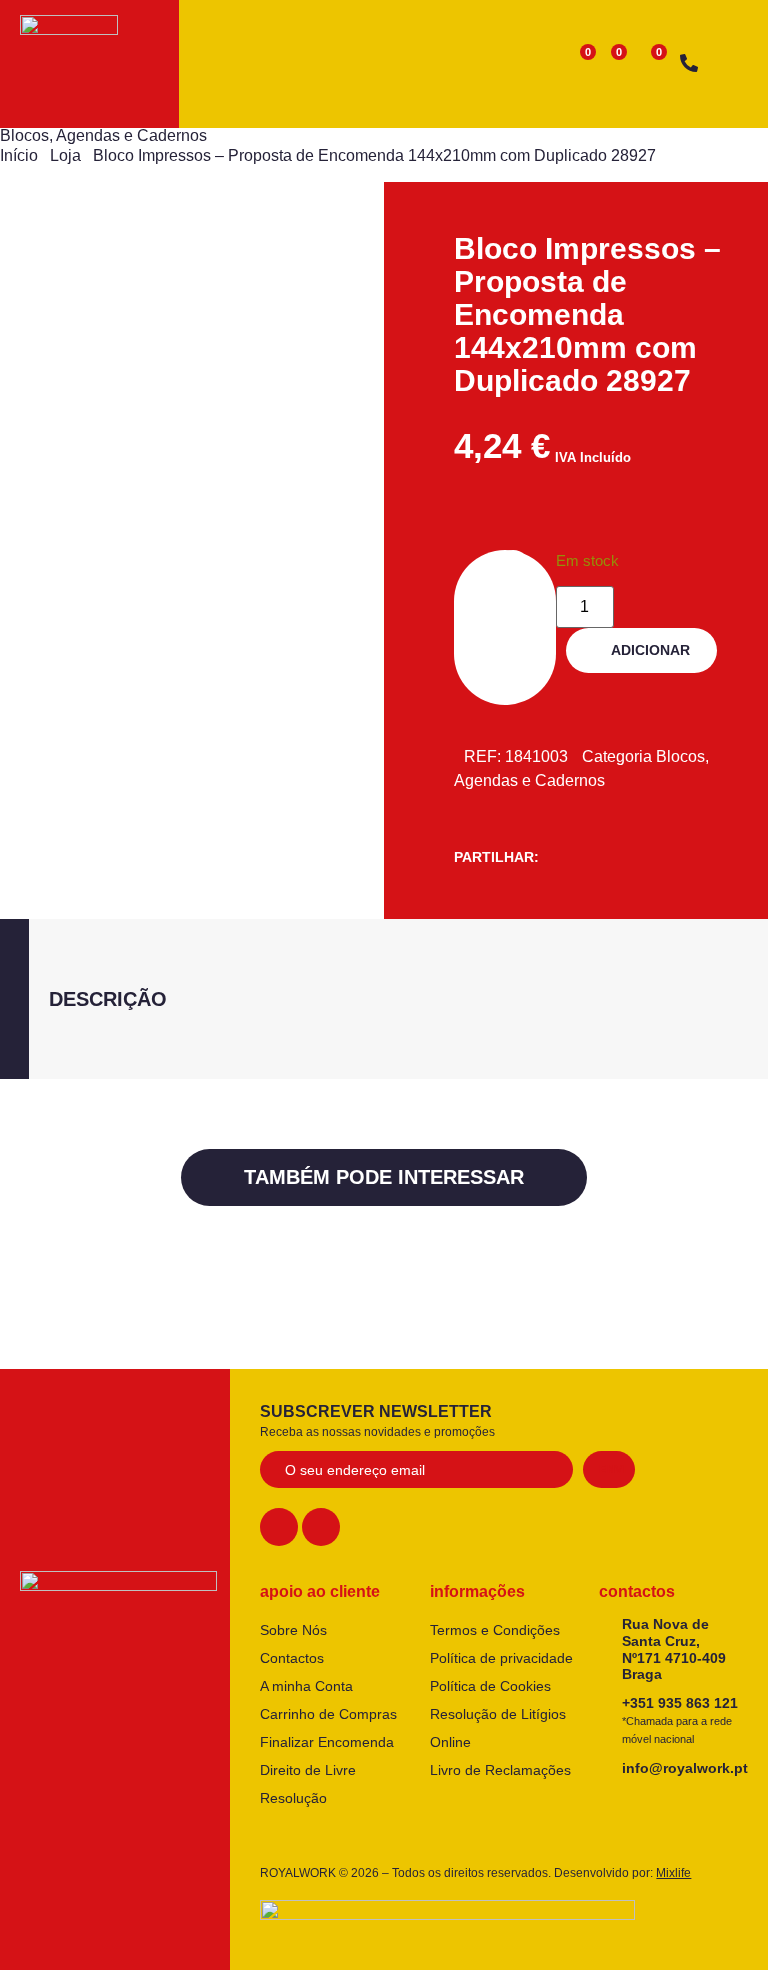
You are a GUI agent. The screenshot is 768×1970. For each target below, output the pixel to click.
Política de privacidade (501, 1658)
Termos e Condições (495, 1630)
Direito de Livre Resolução (308, 1784)
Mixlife (673, 1873)
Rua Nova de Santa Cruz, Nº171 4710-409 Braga (674, 1649)
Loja (65, 155)
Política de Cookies (490, 1686)
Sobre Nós (293, 1630)
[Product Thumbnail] (80, 298)
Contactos (292, 1658)
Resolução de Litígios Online (498, 1728)
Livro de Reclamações (500, 1770)
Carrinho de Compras (328, 1714)
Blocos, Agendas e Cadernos (103, 135)
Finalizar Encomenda (327, 1742)
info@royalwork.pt (685, 1768)
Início (19, 155)
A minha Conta (306, 1686)
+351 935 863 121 (680, 1720)
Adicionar (650, 650)
